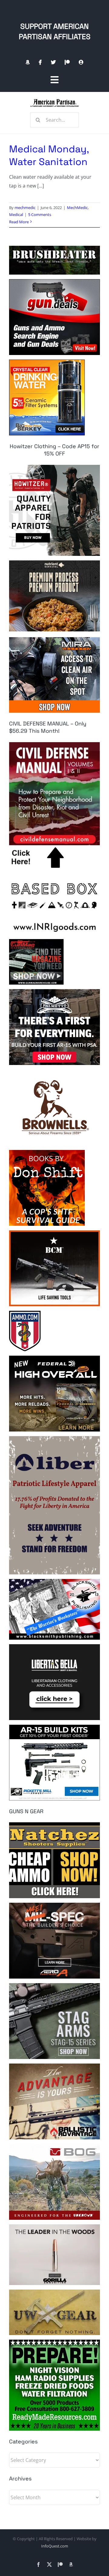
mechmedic (25, 208)
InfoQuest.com (55, 2546)
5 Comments (40, 215)
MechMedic (77, 208)
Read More (19, 222)
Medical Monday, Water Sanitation (49, 155)
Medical (16, 215)
